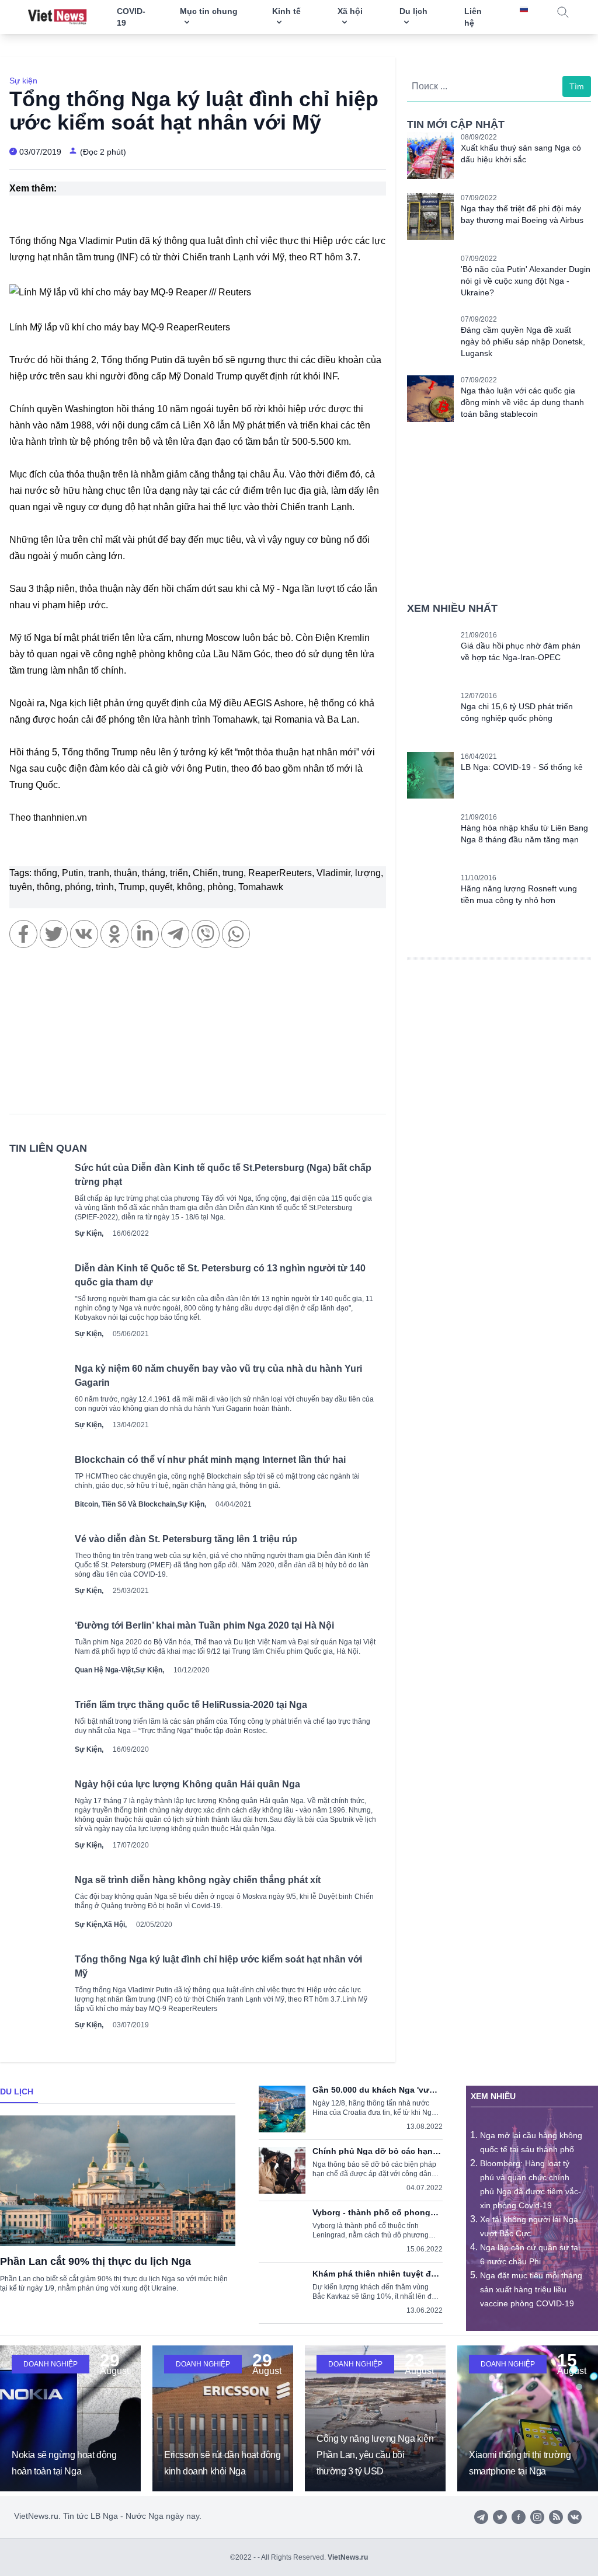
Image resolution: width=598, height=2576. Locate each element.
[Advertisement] (198, 1037)
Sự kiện (23, 81)
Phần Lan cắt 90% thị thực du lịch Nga (95, 2261)
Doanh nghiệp (51, 2364)
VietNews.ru (348, 2557)
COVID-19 (131, 17)
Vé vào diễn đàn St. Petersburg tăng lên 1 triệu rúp (186, 1539)
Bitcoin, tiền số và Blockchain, (126, 1504)
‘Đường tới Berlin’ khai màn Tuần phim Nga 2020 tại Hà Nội (204, 1625)
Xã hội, (115, 1925)
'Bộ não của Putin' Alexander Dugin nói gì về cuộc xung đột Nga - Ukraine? (526, 281)
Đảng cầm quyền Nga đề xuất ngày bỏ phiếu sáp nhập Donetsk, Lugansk (523, 341)
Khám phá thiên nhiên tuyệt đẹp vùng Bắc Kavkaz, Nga (377, 2274)
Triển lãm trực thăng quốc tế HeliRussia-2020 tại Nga (191, 1705)
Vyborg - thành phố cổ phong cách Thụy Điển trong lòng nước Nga (371, 2212)
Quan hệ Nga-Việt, (105, 1670)
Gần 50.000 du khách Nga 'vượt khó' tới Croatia (375, 2090)
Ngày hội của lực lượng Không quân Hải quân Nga (187, 1784)
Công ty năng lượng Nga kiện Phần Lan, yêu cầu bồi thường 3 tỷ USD (375, 2455)
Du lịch (17, 2092)
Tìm (577, 86)
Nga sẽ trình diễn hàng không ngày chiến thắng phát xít (198, 1880)
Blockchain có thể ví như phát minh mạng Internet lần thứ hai (210, 1460)
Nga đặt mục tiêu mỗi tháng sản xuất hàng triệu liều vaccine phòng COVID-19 (531, 2289)
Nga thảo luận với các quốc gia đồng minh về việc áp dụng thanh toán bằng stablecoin (522, 402)
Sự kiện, (89, 1233)
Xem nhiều (493, 2096)
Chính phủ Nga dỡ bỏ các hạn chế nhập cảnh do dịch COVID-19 (374, 2151)
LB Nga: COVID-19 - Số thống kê (522, 767)
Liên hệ (473, 17)
